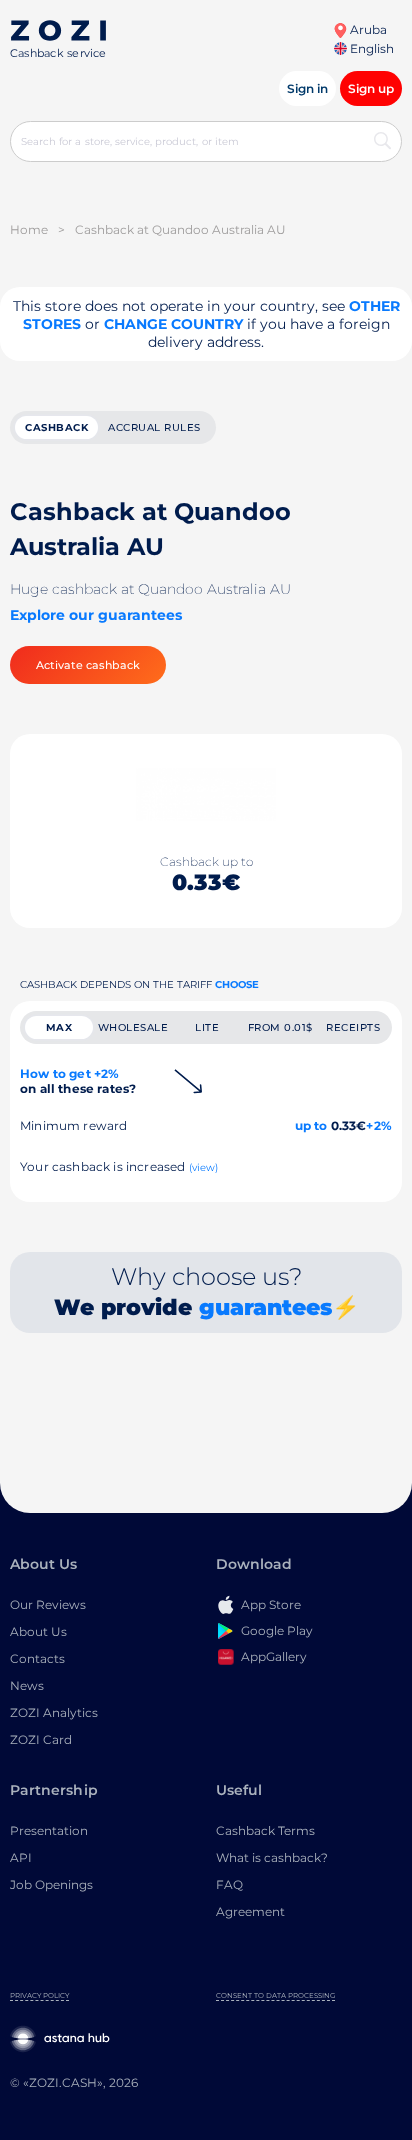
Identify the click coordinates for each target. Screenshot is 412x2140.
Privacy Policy (39, 1995)
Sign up (371, 88)
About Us (38, 1631)
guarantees (265, 1307)
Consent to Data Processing (275, 1995)
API (21, 1857)
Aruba (367, 29)
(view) (204, 1167)
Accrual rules (154, 427)
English (370, 48)
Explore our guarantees (96, 615)
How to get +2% (78, 1081)
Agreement (250, 1911)
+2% (379, 1125)
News (27, 1685)
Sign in (307, 88)
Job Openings (51, 1884)
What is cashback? (272, 1857)
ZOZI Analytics (54, 1712)
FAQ (229, 1884)
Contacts (37, 1658)
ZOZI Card (41, 1739)
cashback (56, 427)
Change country (173, 324)
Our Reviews (48, 1604)
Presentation (49, 1830)
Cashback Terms (265, 1830)
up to (311, 1125)
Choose (237, 984)
